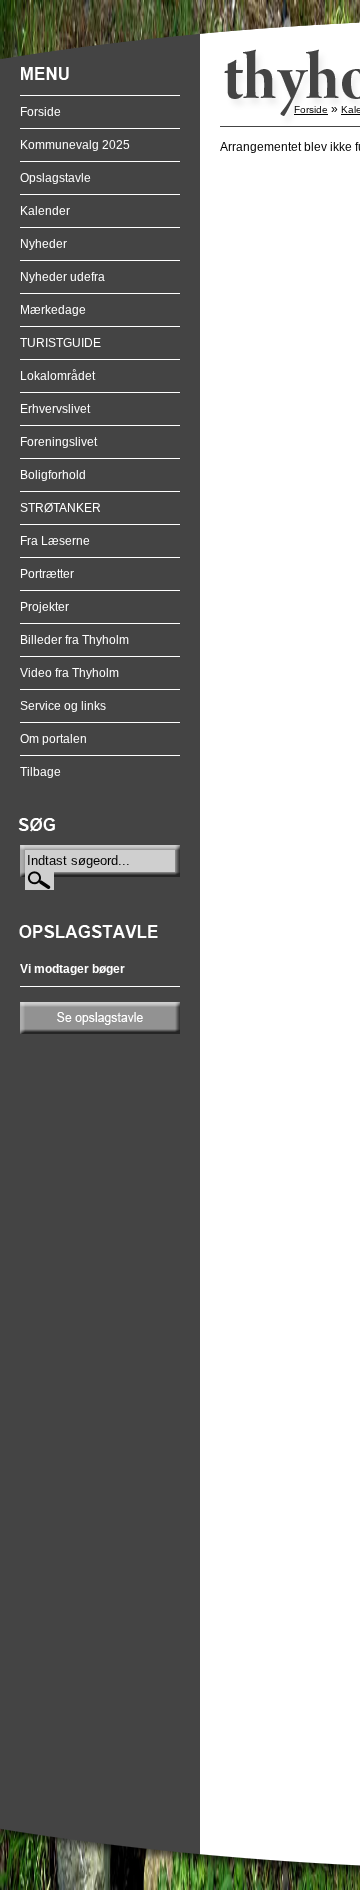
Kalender (45, 211)
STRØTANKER (60, 508)
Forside (40, 112)
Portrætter (47, 574)
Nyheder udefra (62, 277)
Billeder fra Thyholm (74, 640)
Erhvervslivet (55, 409)
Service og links (63, 706)
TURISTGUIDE (60, 343)
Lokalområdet (57, 376)
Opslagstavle (55, 178)
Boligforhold (53, 475)
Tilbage (40, 772)
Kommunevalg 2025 (75, 145)
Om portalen (53, 739)
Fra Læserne (55, 541)
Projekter (44, 607)
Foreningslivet (58, 442)
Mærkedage (53, 310)
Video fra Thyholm (69, 673)
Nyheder (43, 244)
